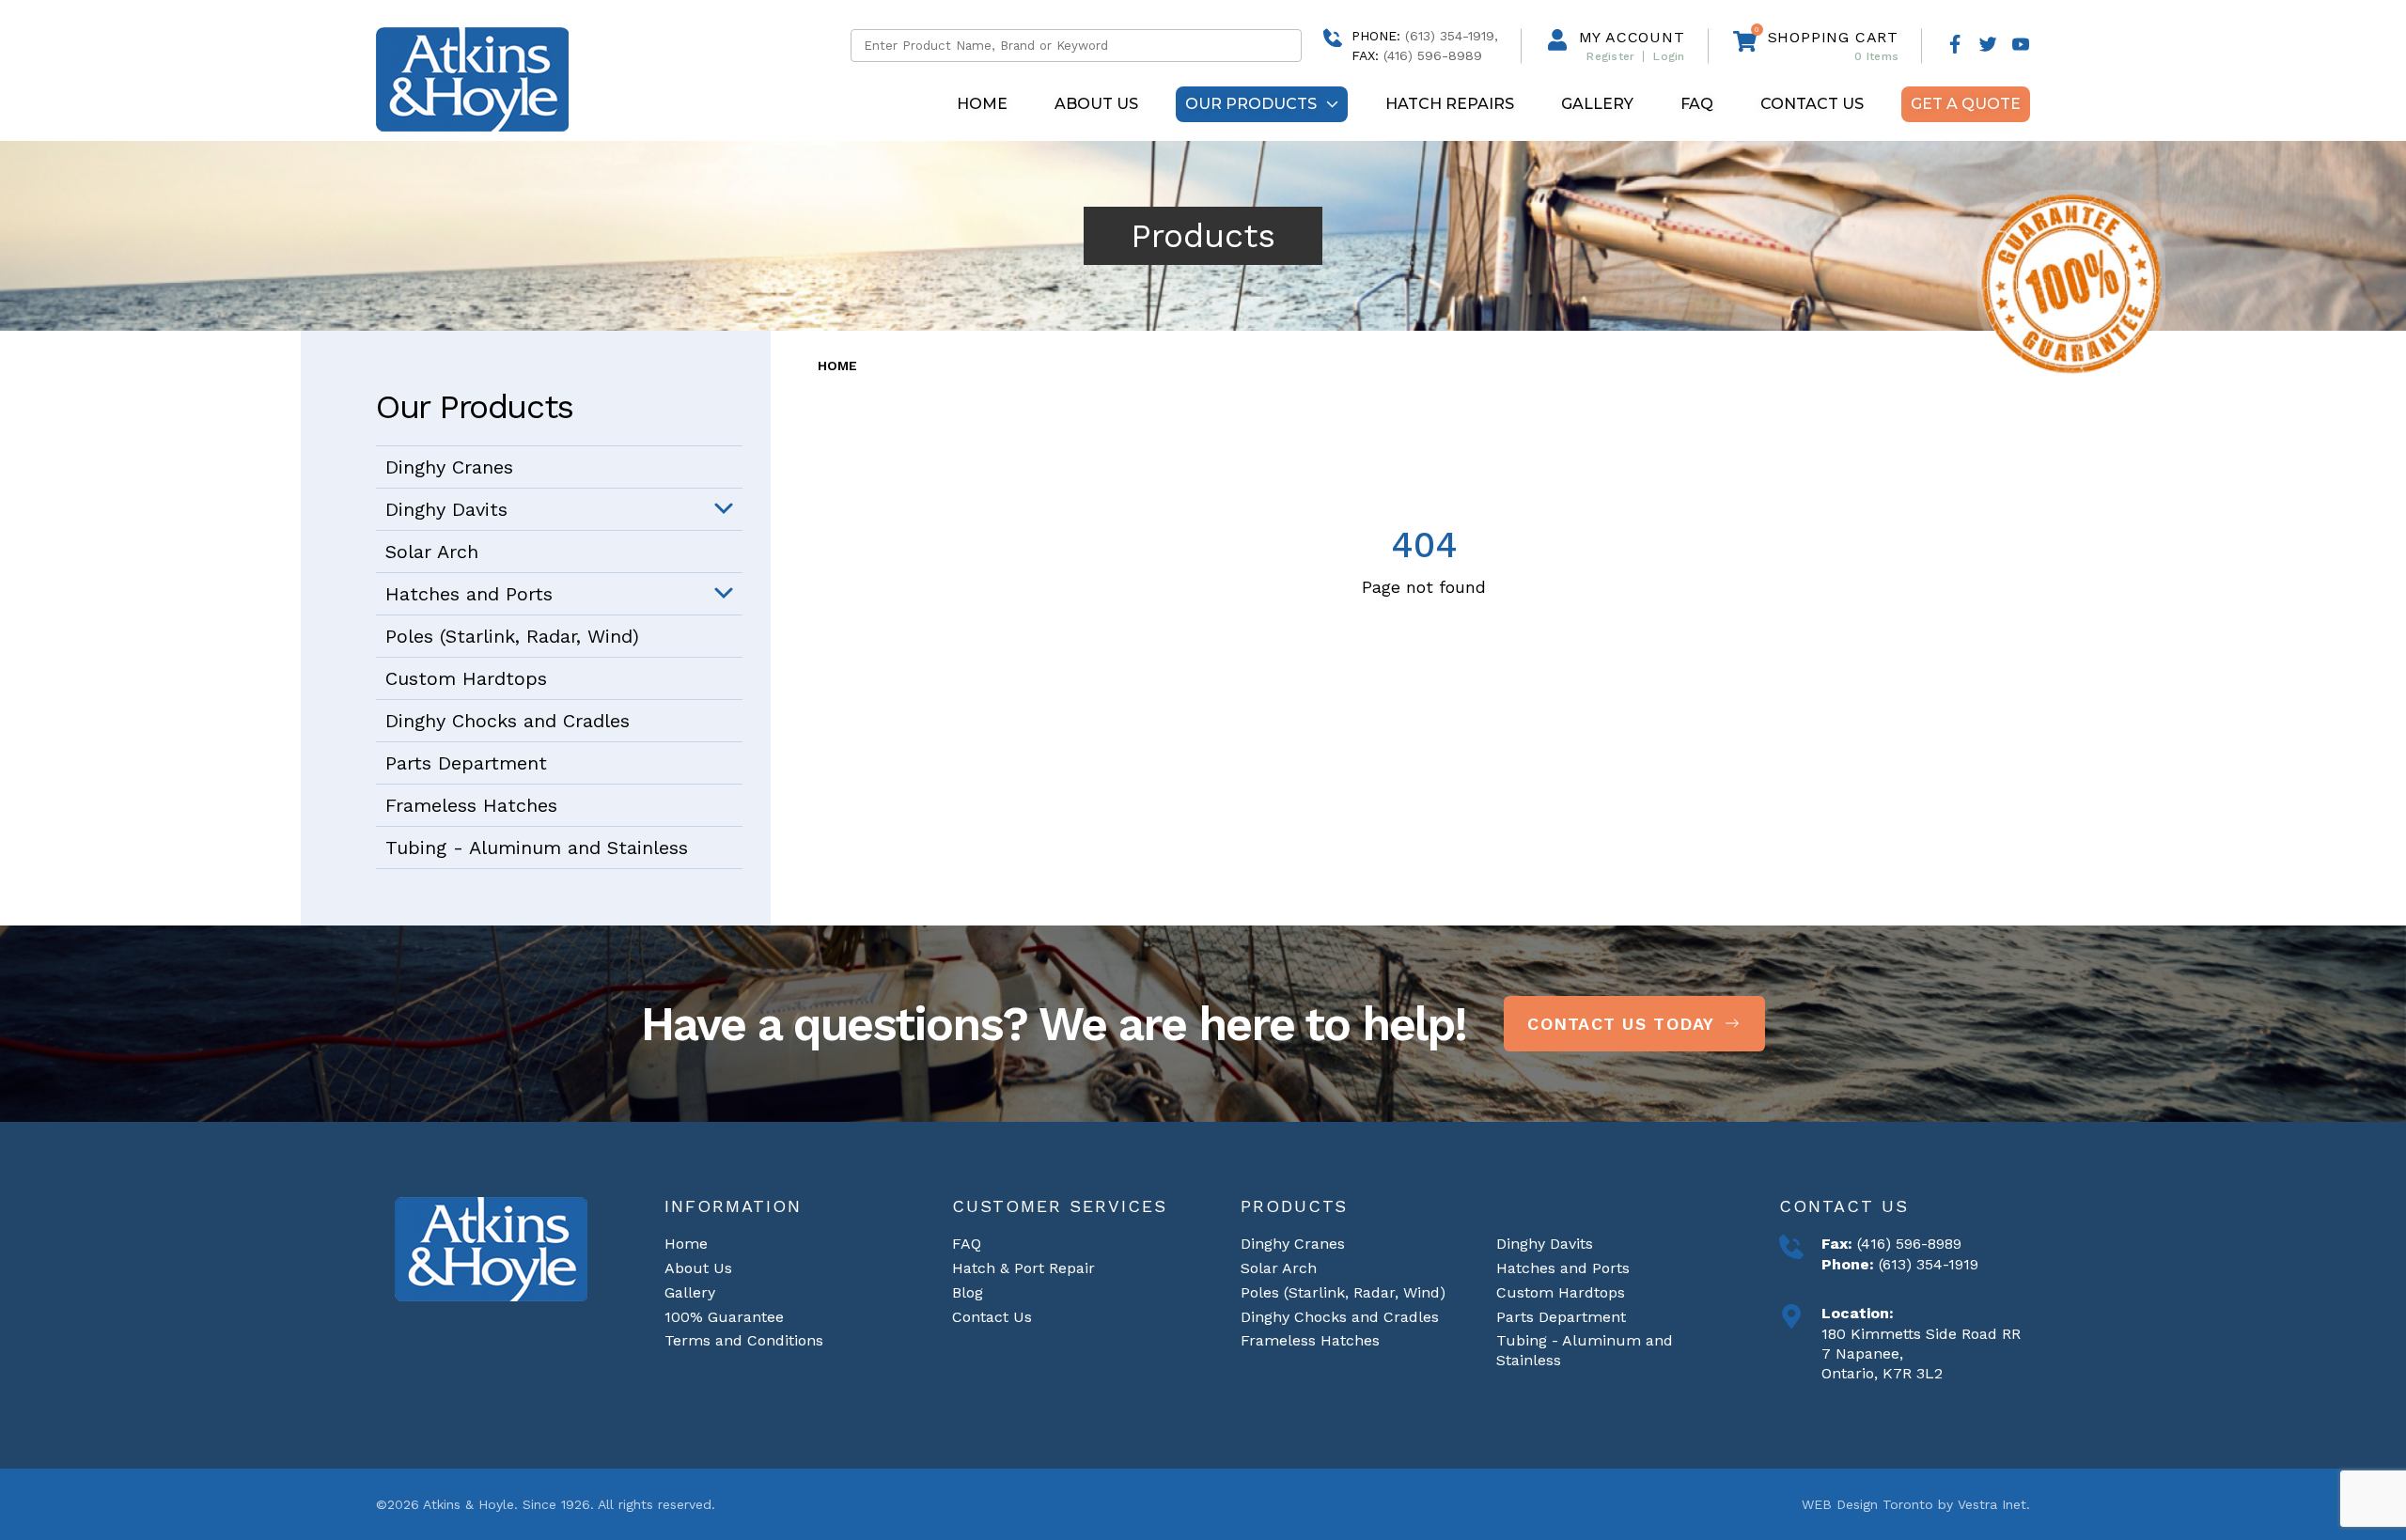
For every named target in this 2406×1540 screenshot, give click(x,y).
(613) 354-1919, (1452, 36)
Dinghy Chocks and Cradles (508, 721)
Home (982, 104)
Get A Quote (1966, 104)
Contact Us (1812, 104)
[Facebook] (1955, 46)
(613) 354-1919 (1926, 1264)
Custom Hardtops (466, 678)
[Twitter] (1988, 46)
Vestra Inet (1992, 1504)
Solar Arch (432, 552)
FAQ (1697, 104)
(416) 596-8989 (1907, 1244)
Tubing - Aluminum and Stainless (537, 848)
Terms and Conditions (744, 1340)
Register (1610, 56)
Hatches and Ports (469, 594)
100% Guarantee (724, 1317)
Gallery (1597, 104)
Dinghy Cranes (449, 467)
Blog (968, 1292)
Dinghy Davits (446, 509)
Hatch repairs (1450, 104)
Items (1876, 56)
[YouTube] (2021, 46)
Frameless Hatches (471, 805)
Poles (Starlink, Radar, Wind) (512, 636)
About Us (1096, 104)
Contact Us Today (1621, 1024)
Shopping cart (1833, 37)
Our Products (1251, 104)
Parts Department (466, 763)
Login (1669, 56)
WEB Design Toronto (1867, 1504)
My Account (1632, 37)
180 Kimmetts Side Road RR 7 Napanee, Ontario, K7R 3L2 (1921, 1353)
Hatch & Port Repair (1023, 1268)
